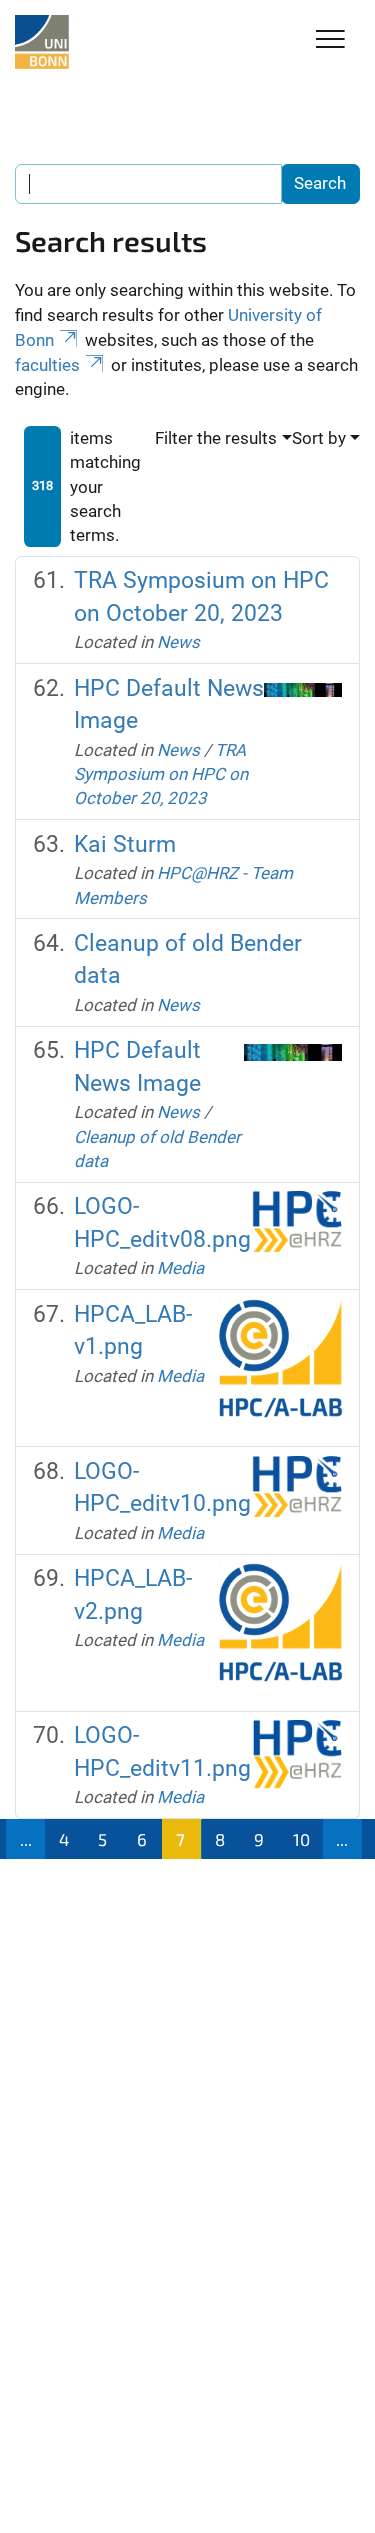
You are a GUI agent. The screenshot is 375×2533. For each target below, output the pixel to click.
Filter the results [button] (216, 438)
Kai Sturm (125, 844)
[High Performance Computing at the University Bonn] (42, 42)
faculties (47, 365)
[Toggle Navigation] (330, 40)
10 (301, 1839)
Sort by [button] (319, 438)
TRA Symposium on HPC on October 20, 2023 (161, 774)
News (178, 642)
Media (180, 1268)
